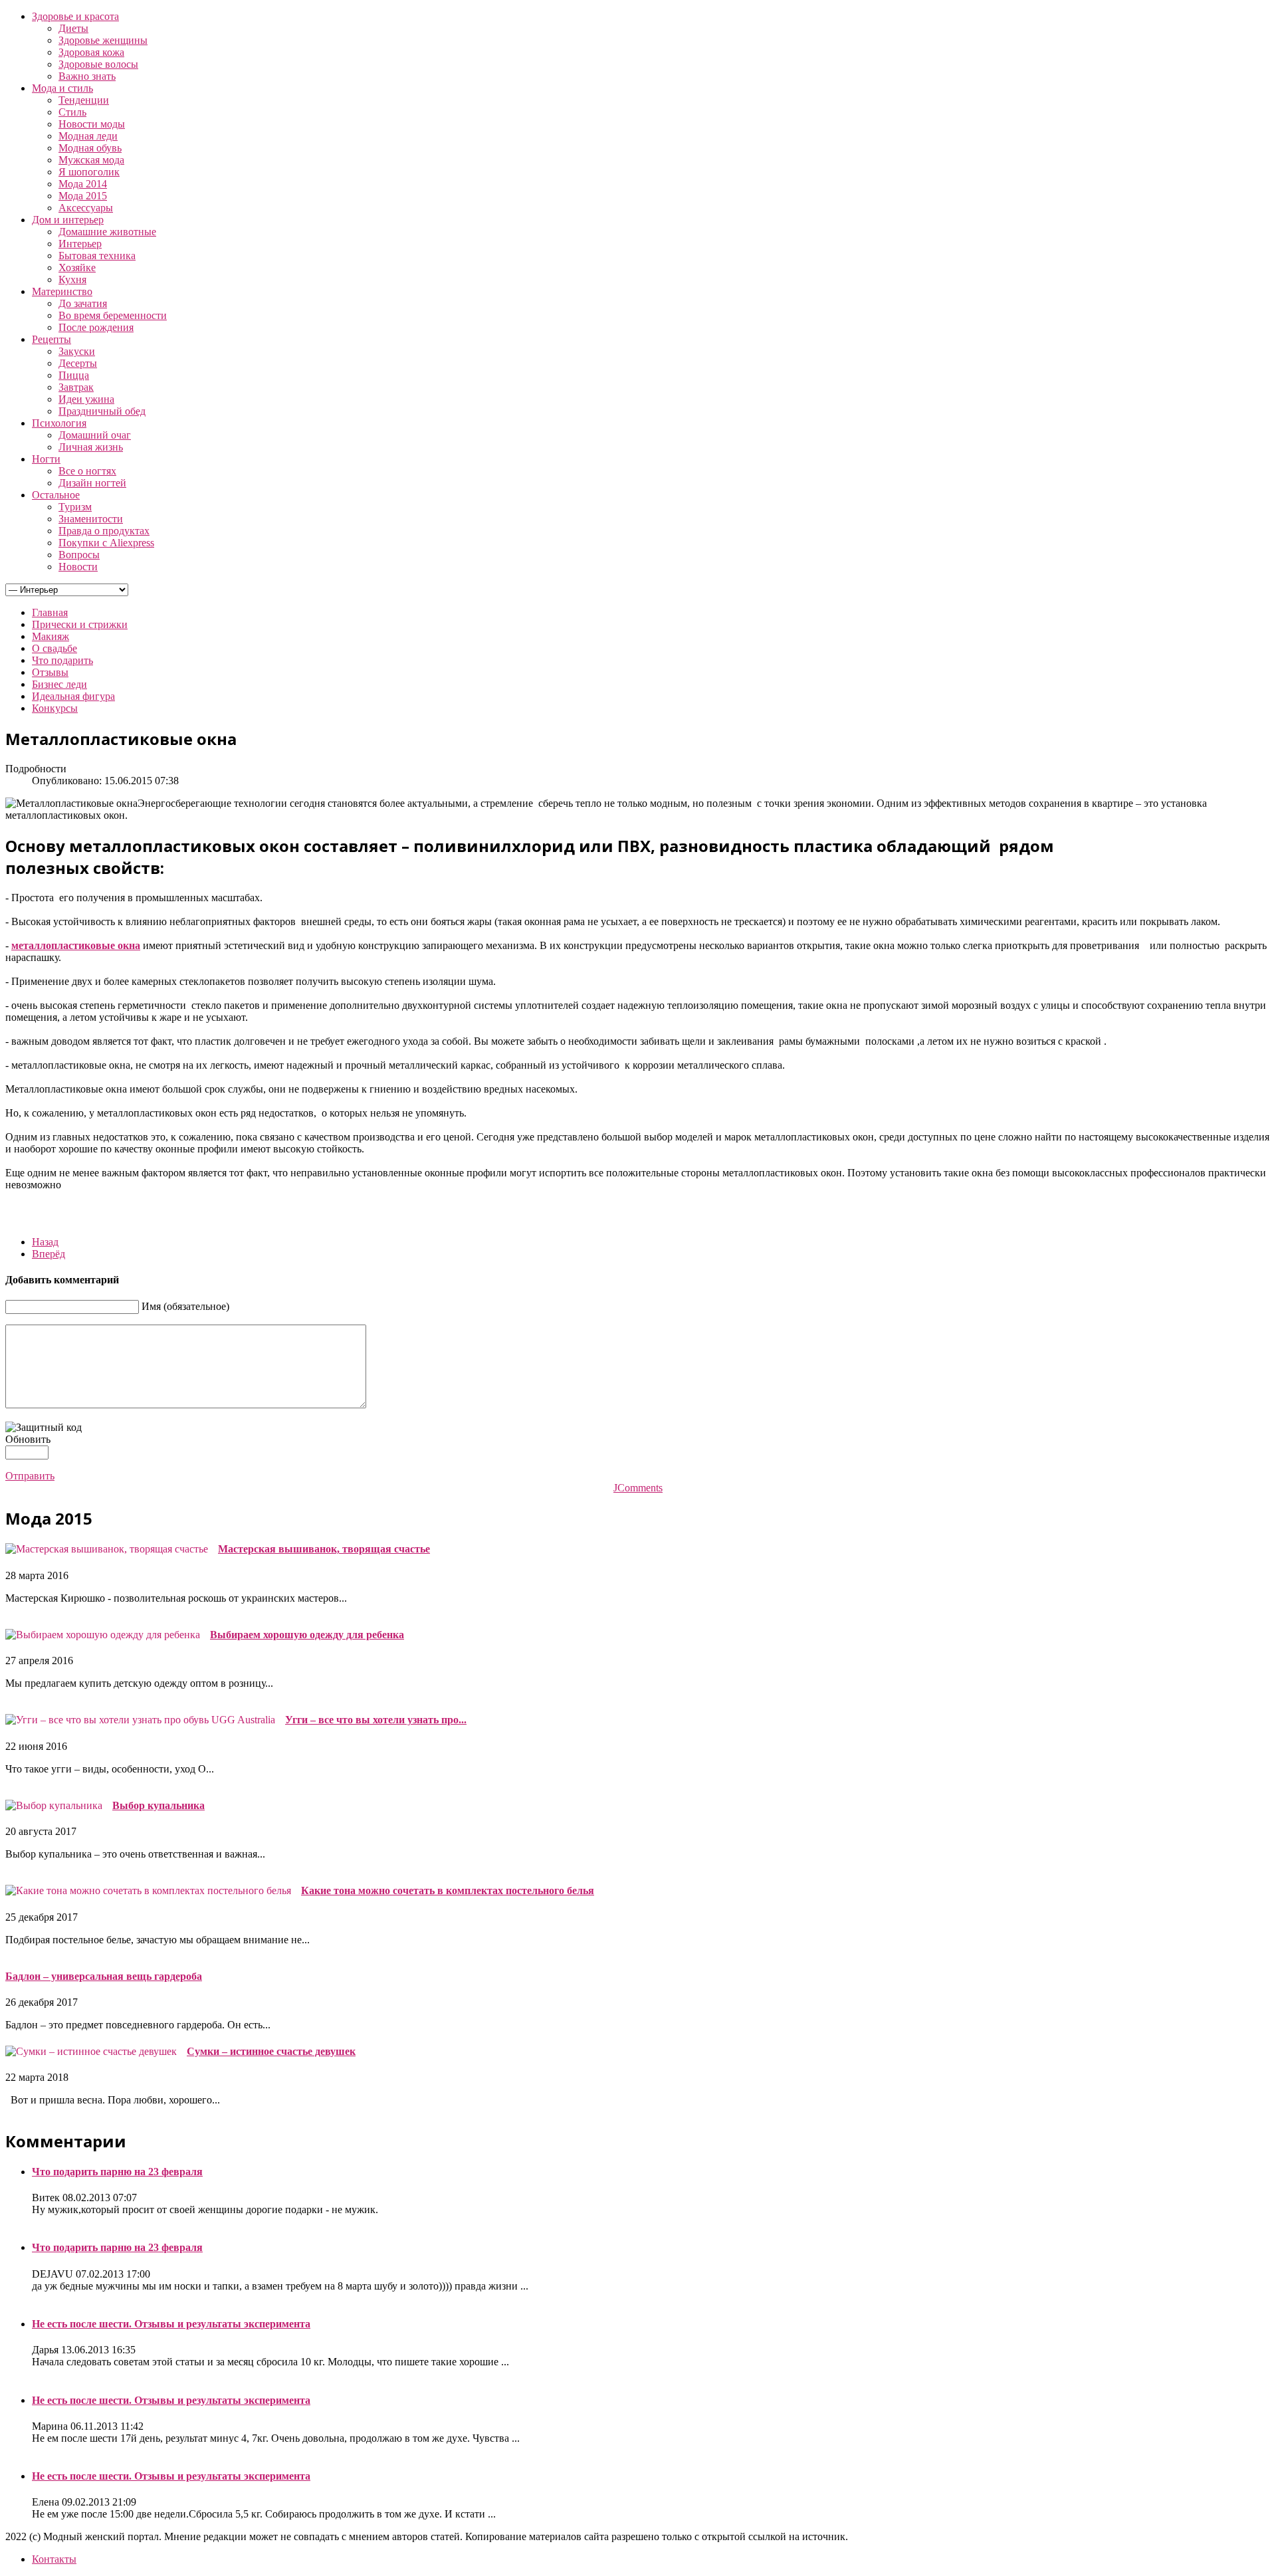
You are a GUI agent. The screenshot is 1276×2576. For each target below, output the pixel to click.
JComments (638, 1488)
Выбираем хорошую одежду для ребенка (307, 1635)
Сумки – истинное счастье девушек (271, 2051)
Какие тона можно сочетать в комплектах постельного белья (448, 1890)
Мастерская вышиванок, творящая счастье (324, 1549)
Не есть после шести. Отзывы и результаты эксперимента (171, 2324)
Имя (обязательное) (185, 1306)
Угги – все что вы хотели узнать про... (376, 1720)
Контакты (54, 2559)
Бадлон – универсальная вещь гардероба (104, 1976)
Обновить (28, 1439)
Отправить (30, 1476)
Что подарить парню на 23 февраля (117, 2172)
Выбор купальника (159, 1805)
